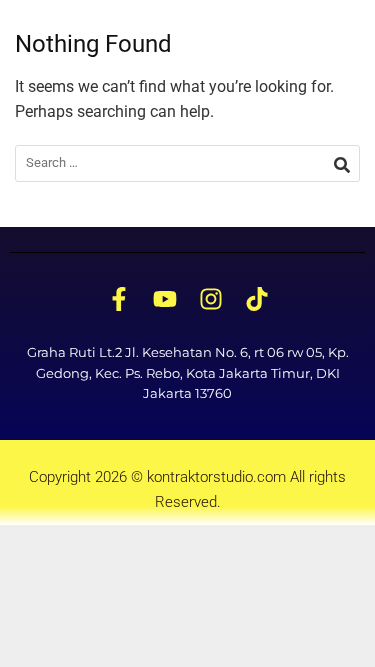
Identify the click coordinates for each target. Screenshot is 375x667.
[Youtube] (165, 300)
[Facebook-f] (119, 300)
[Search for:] (187, 163)
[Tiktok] (257, 300)
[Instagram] (211, 300)
